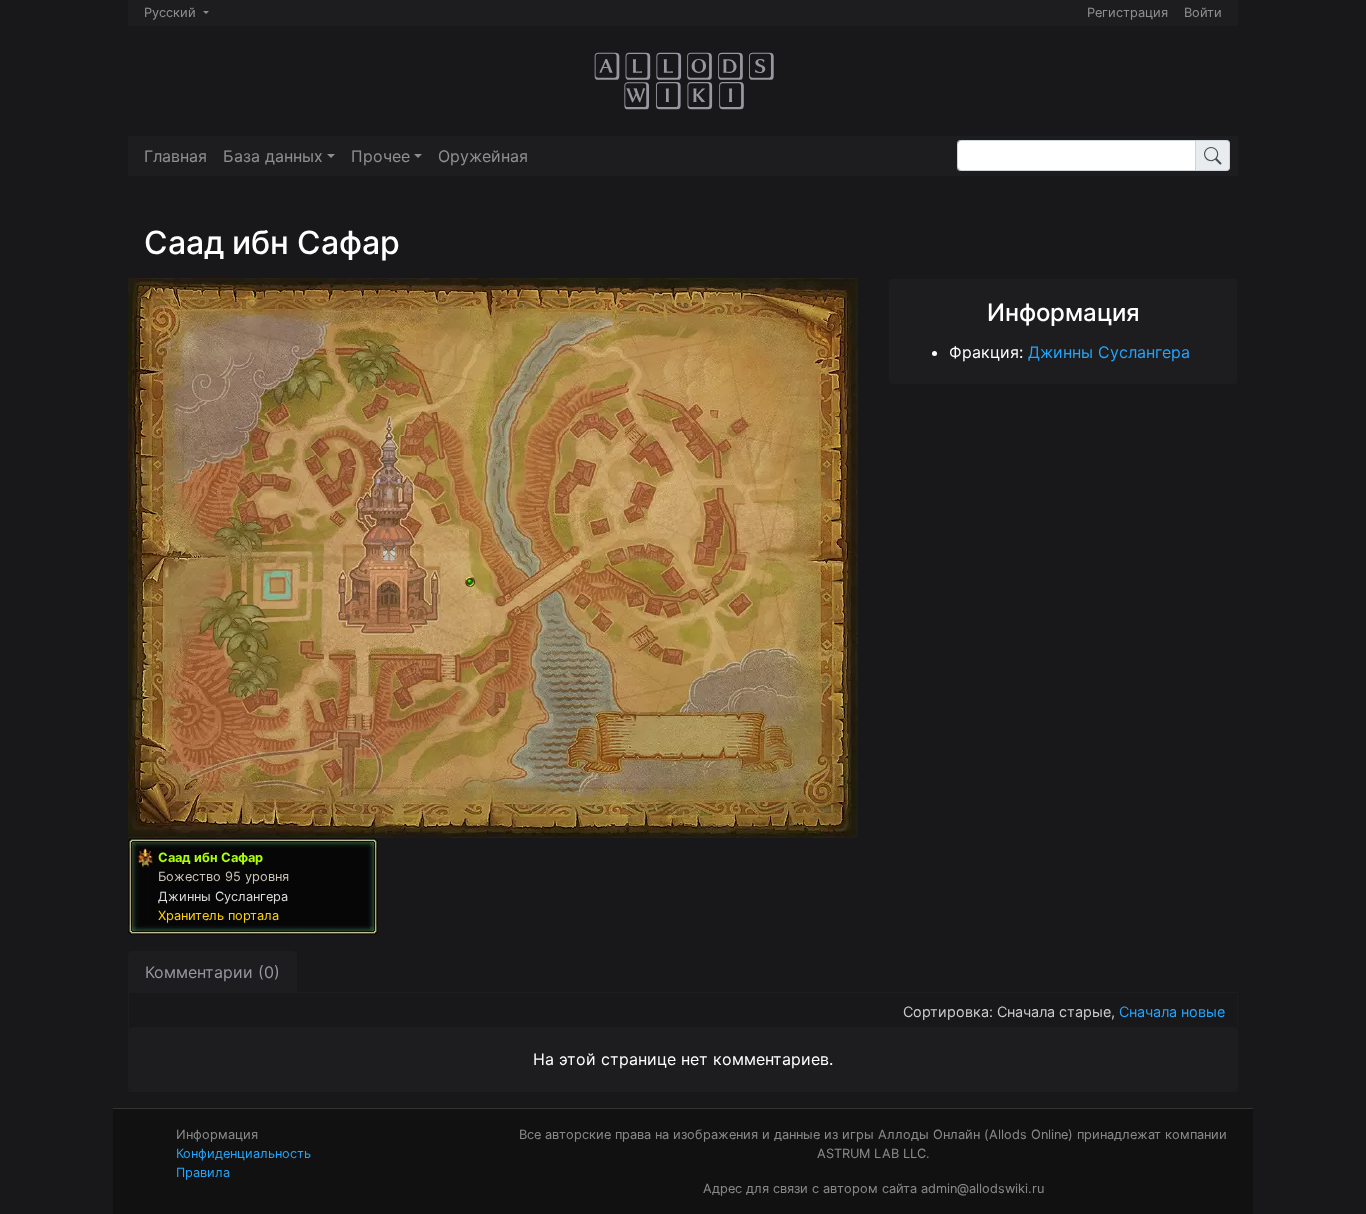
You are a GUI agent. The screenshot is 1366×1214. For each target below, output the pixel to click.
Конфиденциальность (243, 1153)
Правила (203, 1172)
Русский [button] (172, 12)
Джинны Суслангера (1109, 352)
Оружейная (483, 156)
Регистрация (1127, 12)
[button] (279, 156)
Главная (175, 156)
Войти (1203, 12)
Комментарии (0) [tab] (212, 972)
